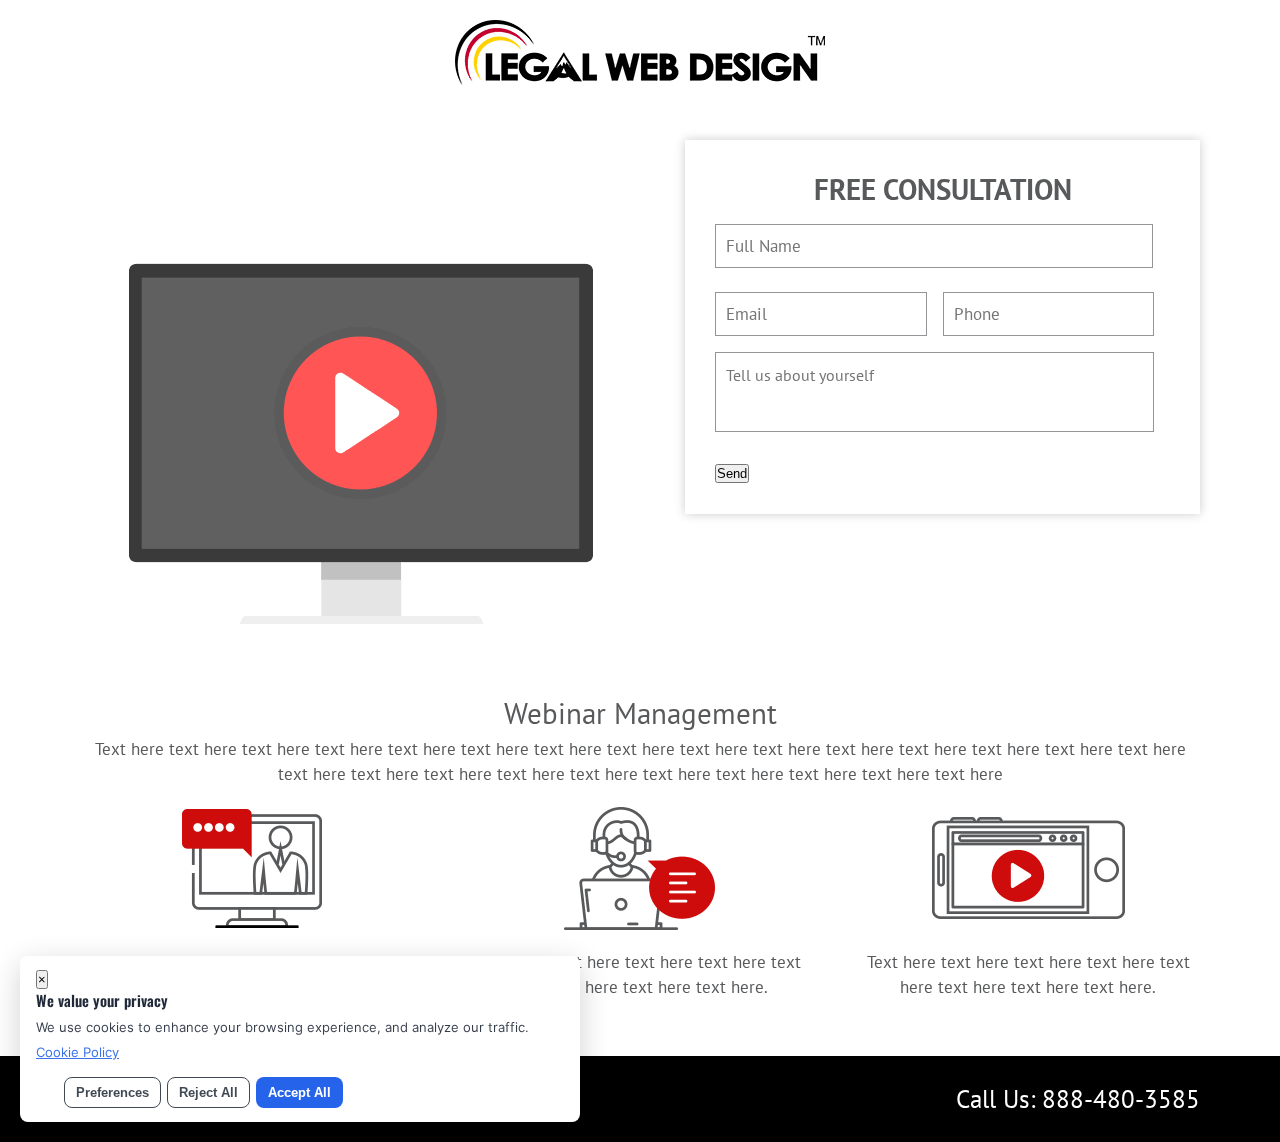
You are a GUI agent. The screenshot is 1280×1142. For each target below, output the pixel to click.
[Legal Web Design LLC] (640, 79)
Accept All (299, 1092)
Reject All (208, 1092)
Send (732, 473)
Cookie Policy (77, 1052)
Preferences (112, 1092)
